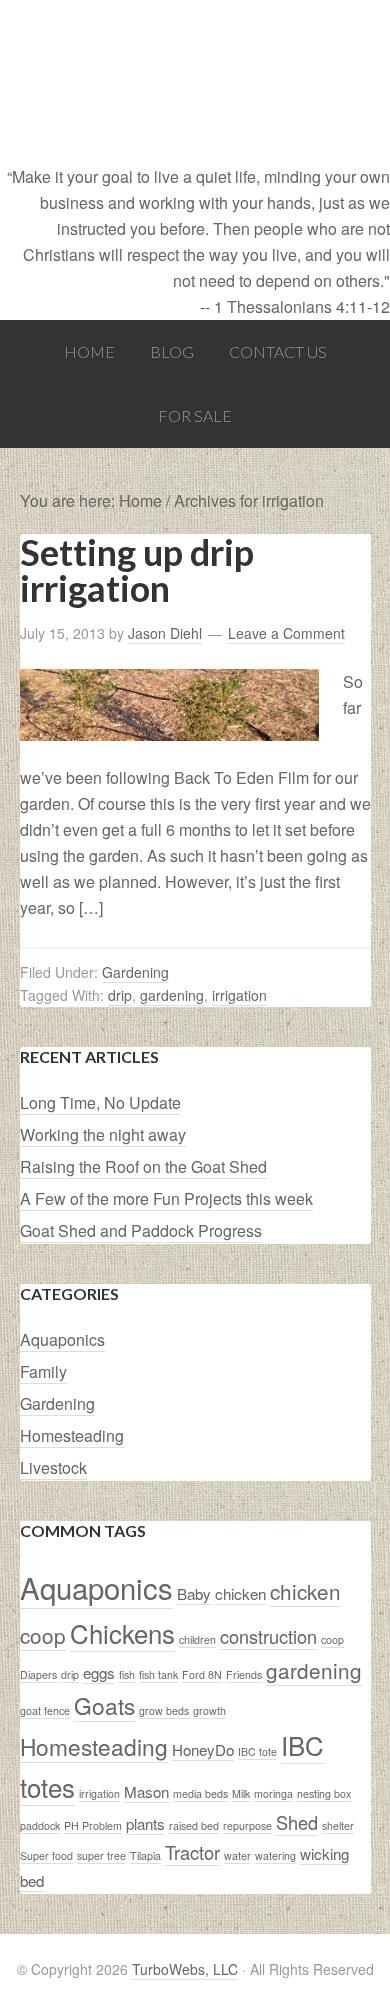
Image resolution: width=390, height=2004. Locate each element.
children (197, 1639)
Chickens (122, 1632)
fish (127, 1674)
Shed (297, 1822)
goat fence (45, 1710)
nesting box (324, 1793)
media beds (200, 1793)
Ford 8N (202, 1674)
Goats (104, 1705)
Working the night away (103, 1134)
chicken (240, 1593)
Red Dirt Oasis (195, 82)
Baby (194, 1593)
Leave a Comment (286, 633)
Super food (46, 1855)
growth (209, 1710)
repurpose (247, 1825)
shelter (338, 1825)
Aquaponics (62, 1339)
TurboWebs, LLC (185, 1969)
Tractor (192, 1852)
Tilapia (145, 1855)
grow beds (164, 1710)
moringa (273, 1793)
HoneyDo (203, 1749)
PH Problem (93, 1825)
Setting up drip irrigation (137, 570)
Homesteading (72, 1435)
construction (268, 1636)
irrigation (239, 995)
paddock (40, 1825)
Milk (241, 1793)
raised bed (194, 1825)
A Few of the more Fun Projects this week (166, 1198)
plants (145, 1823)
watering (275, 1855)
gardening (172, 995)
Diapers (38, 1674)
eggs (99, 1672)
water (237, 1855)
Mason (146, 1791)
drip (120, 995)
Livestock (53, 1467)
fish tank (158, 1674)
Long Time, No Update (100, 1102)
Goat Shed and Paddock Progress (141, 1230)
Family (43, 1371)
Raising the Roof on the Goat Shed (143, 1166)
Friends (244, 1674)
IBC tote (257, 1751)
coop (332, 1639)
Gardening (135, 972)
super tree (101, 1855)
